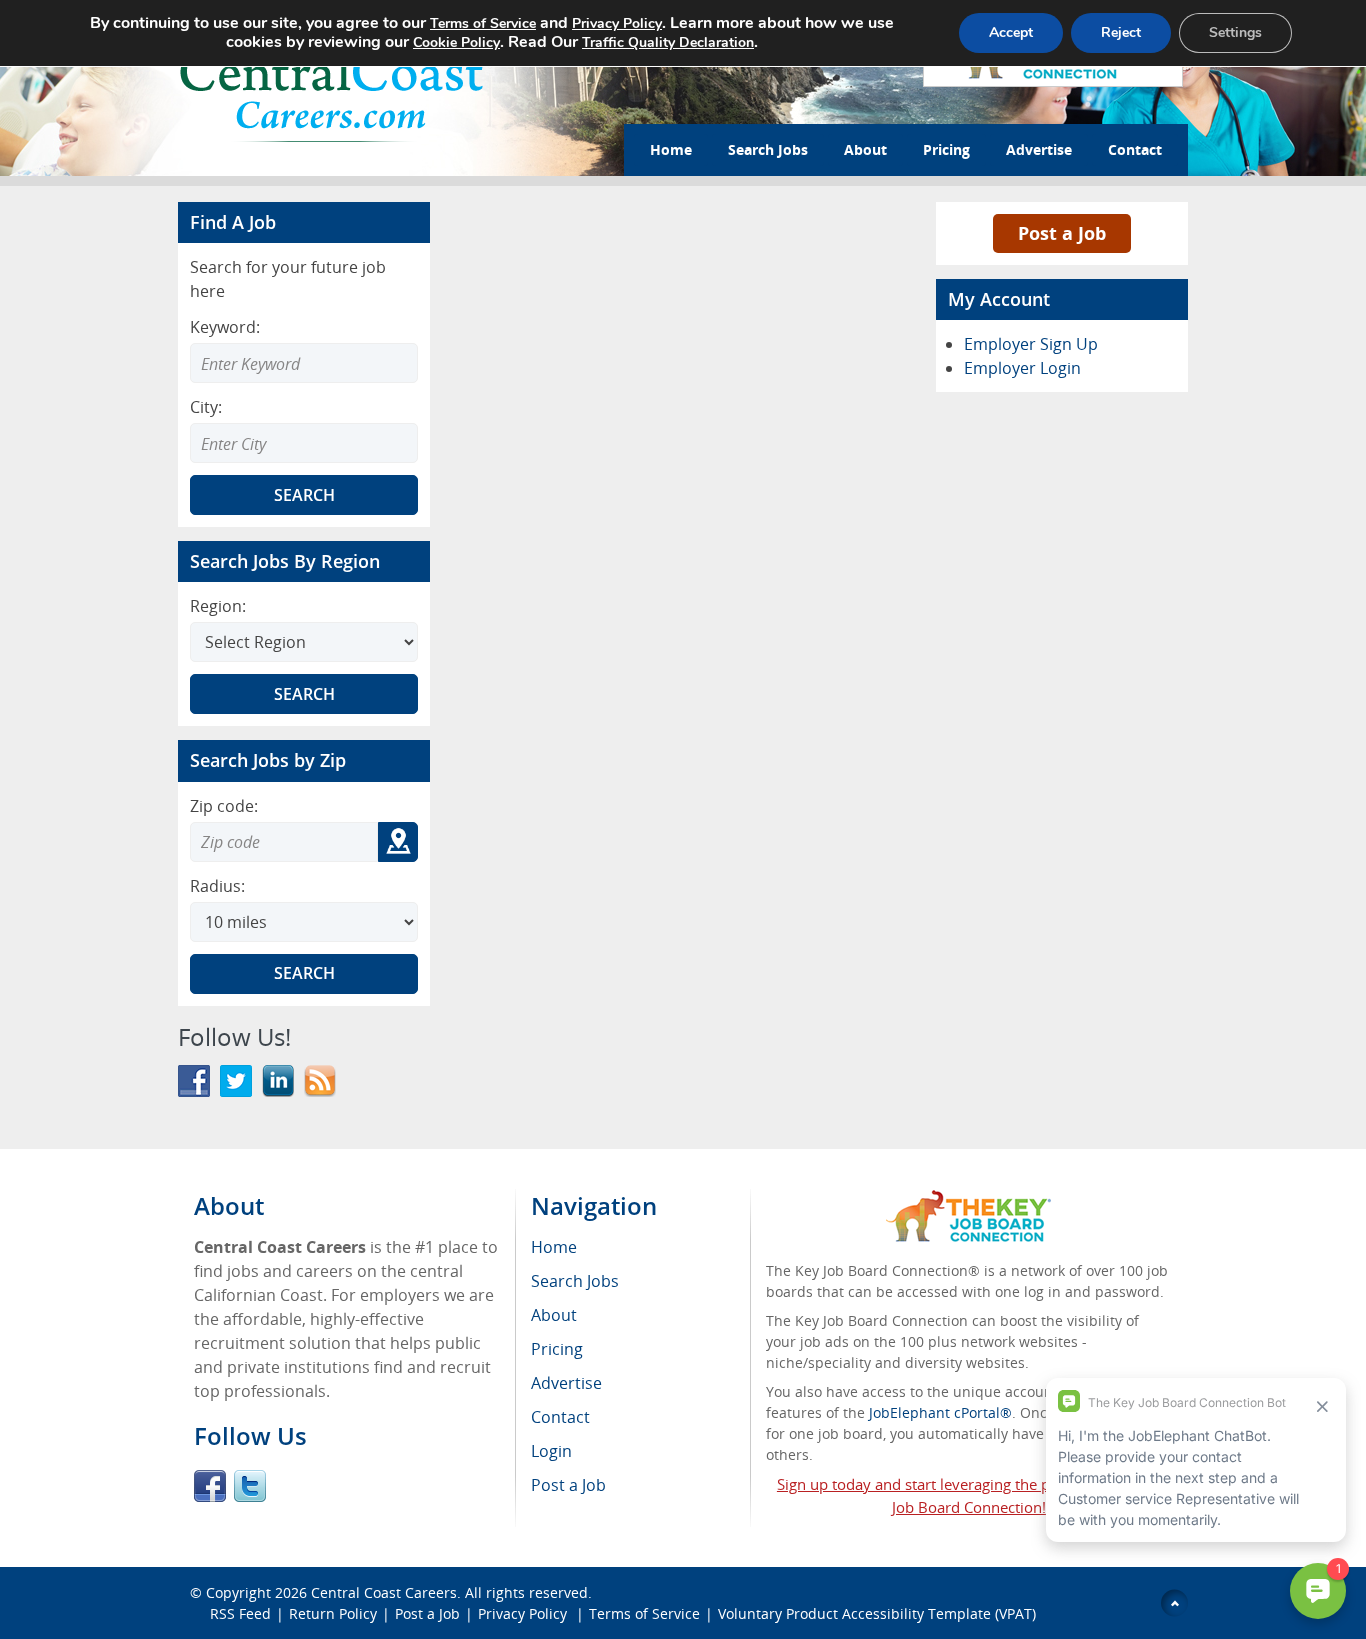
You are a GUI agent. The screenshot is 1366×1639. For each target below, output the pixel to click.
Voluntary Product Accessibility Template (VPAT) (877, 1613)
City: (206, 407)
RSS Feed (240, 1613)
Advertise (1039, 149)
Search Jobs (768, 149)
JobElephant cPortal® (940, 1412)
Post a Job (1062, 233)
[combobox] (304, 443)
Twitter (250, 1486)
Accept (1011, 32)
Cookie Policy (456, 42)
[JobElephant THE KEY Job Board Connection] (968, 1199)
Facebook (210, 1486)
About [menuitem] (554, 1315)
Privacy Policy (524, 1613)
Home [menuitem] (554, 1247)
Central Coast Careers (384, 1592)
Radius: (217, 886)
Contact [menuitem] (560, 1417)
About (865, 149)
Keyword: (225, 327)
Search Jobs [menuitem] (575, 1281)
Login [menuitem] (551, 1451)
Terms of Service (644, 1613)
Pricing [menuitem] (557, 1349)
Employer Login (1022, 368)
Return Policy (333, 1613)
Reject (1121, 32)
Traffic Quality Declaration (668, 42)
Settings (1235, 32)
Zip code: (224, 806)
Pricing (946, 149)
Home (671, 149)
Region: (218, 606)
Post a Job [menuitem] (568, 1485)
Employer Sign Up (1031, 344)
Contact (1135, 149)
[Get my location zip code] (398, 842)
